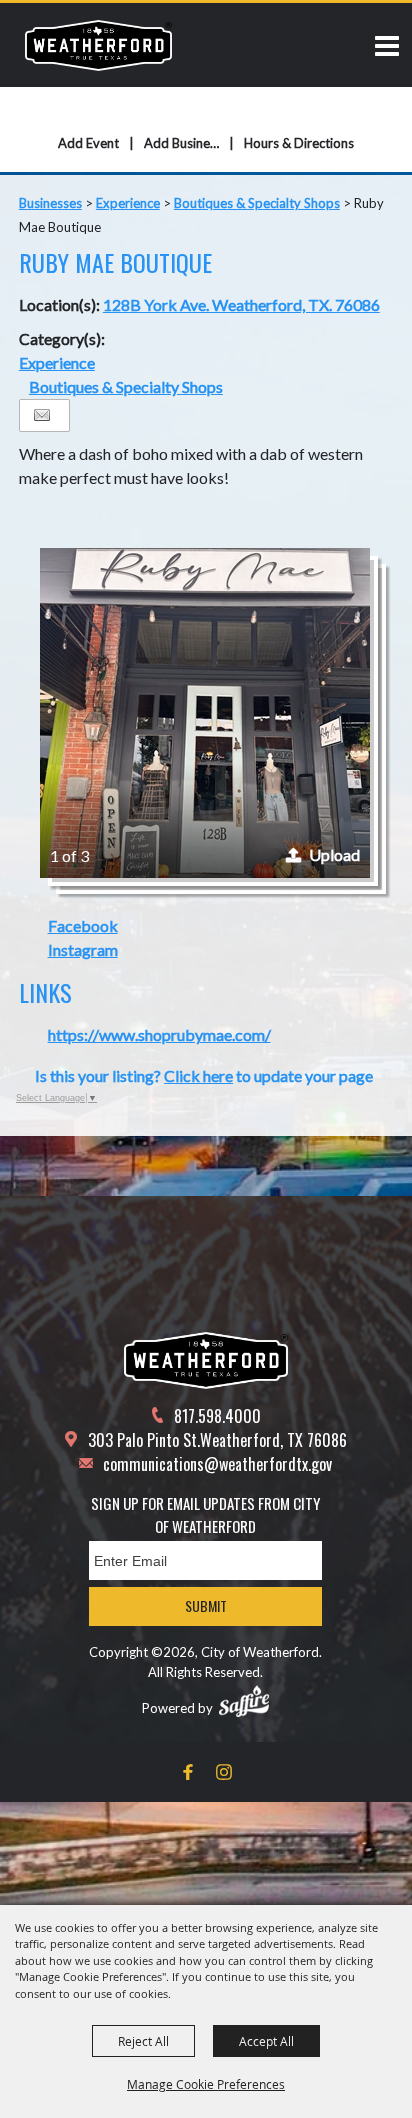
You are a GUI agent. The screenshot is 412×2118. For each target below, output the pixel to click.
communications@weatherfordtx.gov (217, 1464)
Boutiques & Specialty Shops (257, 203)
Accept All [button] (266, 2041)
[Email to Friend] (42, 415)
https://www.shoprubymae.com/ (159, 1034)
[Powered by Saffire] (244, 1701)
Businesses (50, 203)
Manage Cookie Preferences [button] (206, 2084)
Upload (334, 854)
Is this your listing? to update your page (204, 1075)
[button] (205, 713)
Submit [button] (206, 1605)
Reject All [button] (143, 2041)
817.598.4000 (217, 1416)
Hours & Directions (299, 143)
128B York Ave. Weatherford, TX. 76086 (241, 304)
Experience (128, 203)
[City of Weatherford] (98, 45)
